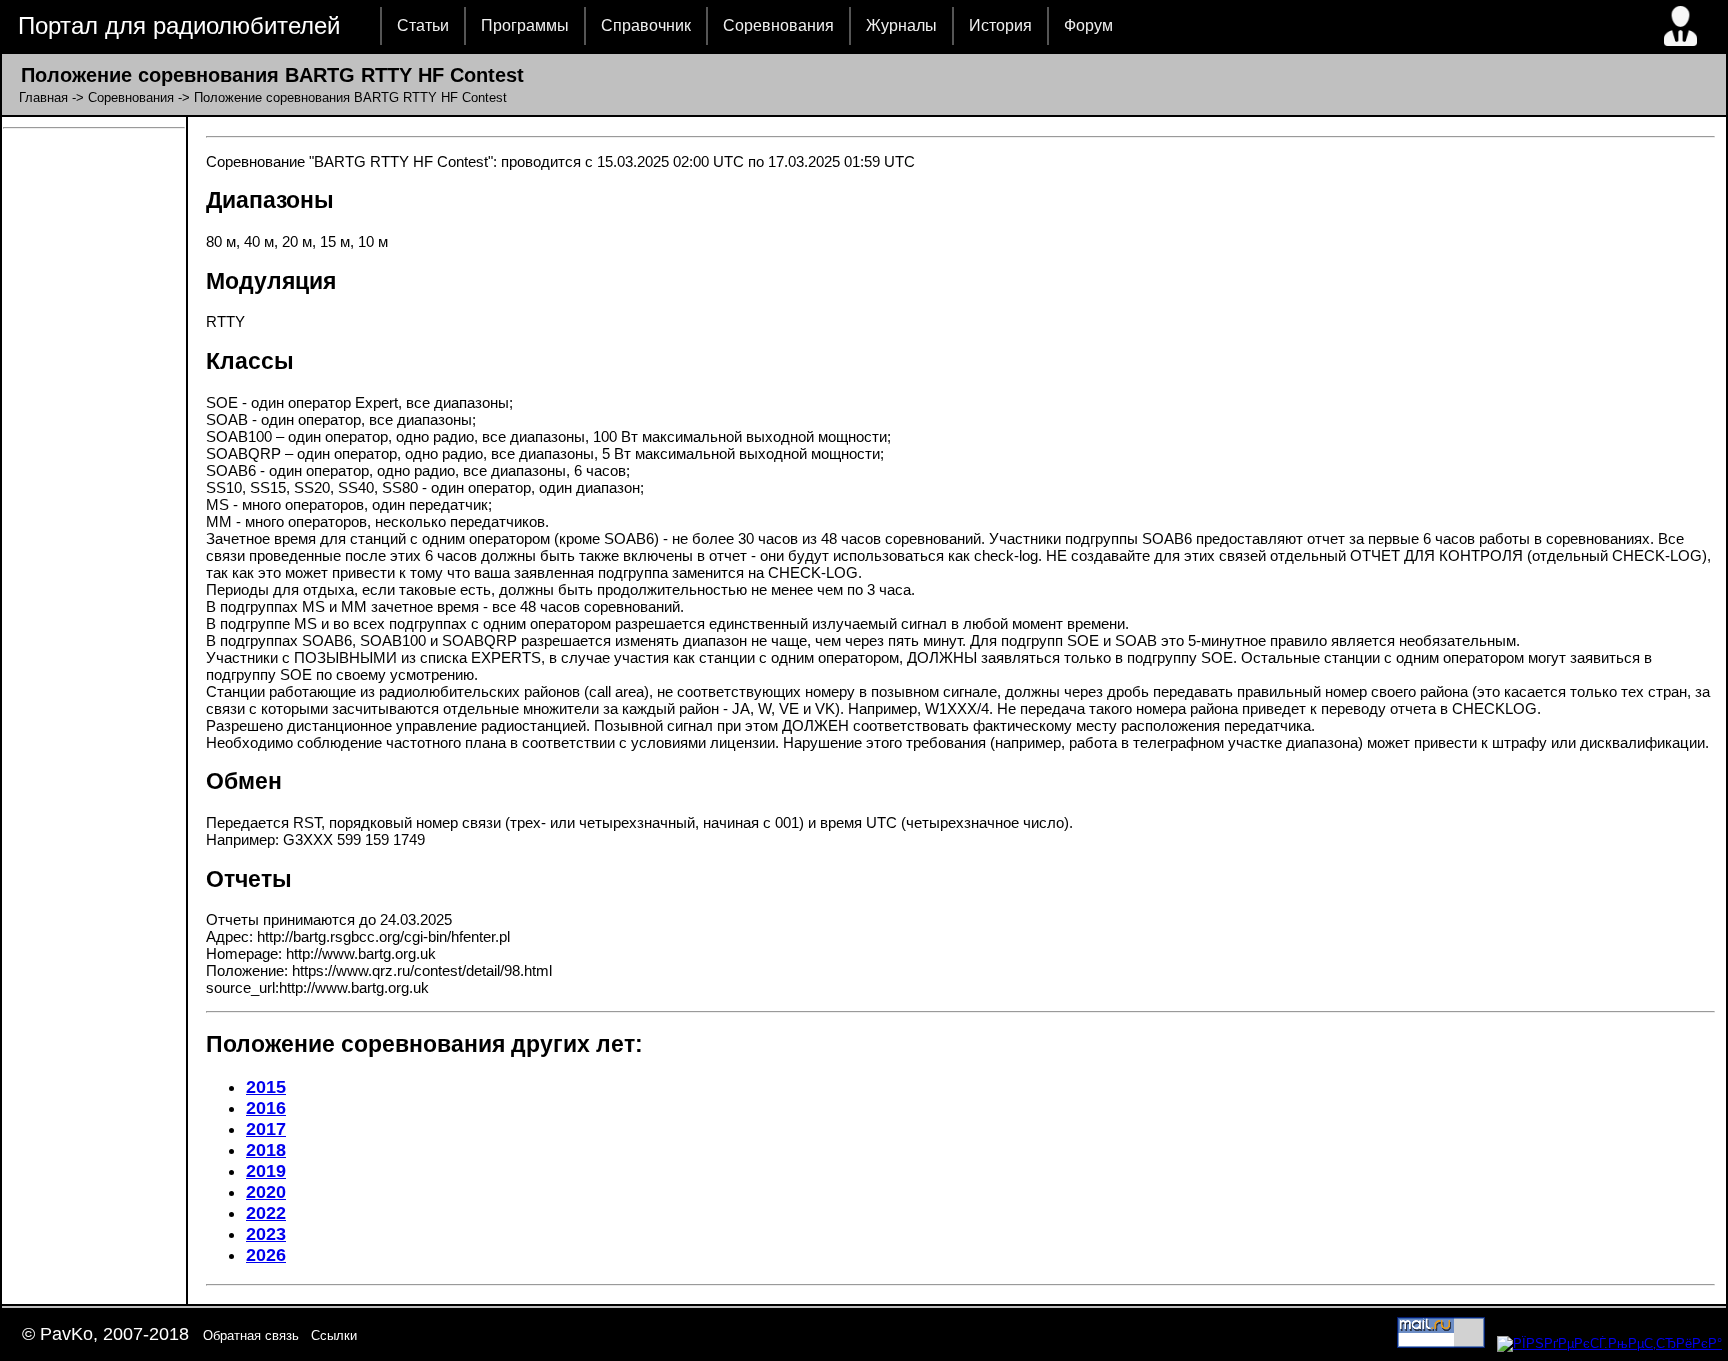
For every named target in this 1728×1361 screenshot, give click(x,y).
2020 (266, 1192)
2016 (266, 1108)
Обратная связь (251, 1335)
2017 (266, 1129)
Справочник (646, 25)
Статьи (423, 25)
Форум (1088, 25)
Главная (43, 97)
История (1000, 25)
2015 (266, 1087)
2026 (266, 1255)
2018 (266, 1150)
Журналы (901, 25)
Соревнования (778, 25)
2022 (266, 1213)
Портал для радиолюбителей (179, 25)
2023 (266, 1234)
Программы (525, 25)
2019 (266, 1171)
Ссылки (334, 1335)
